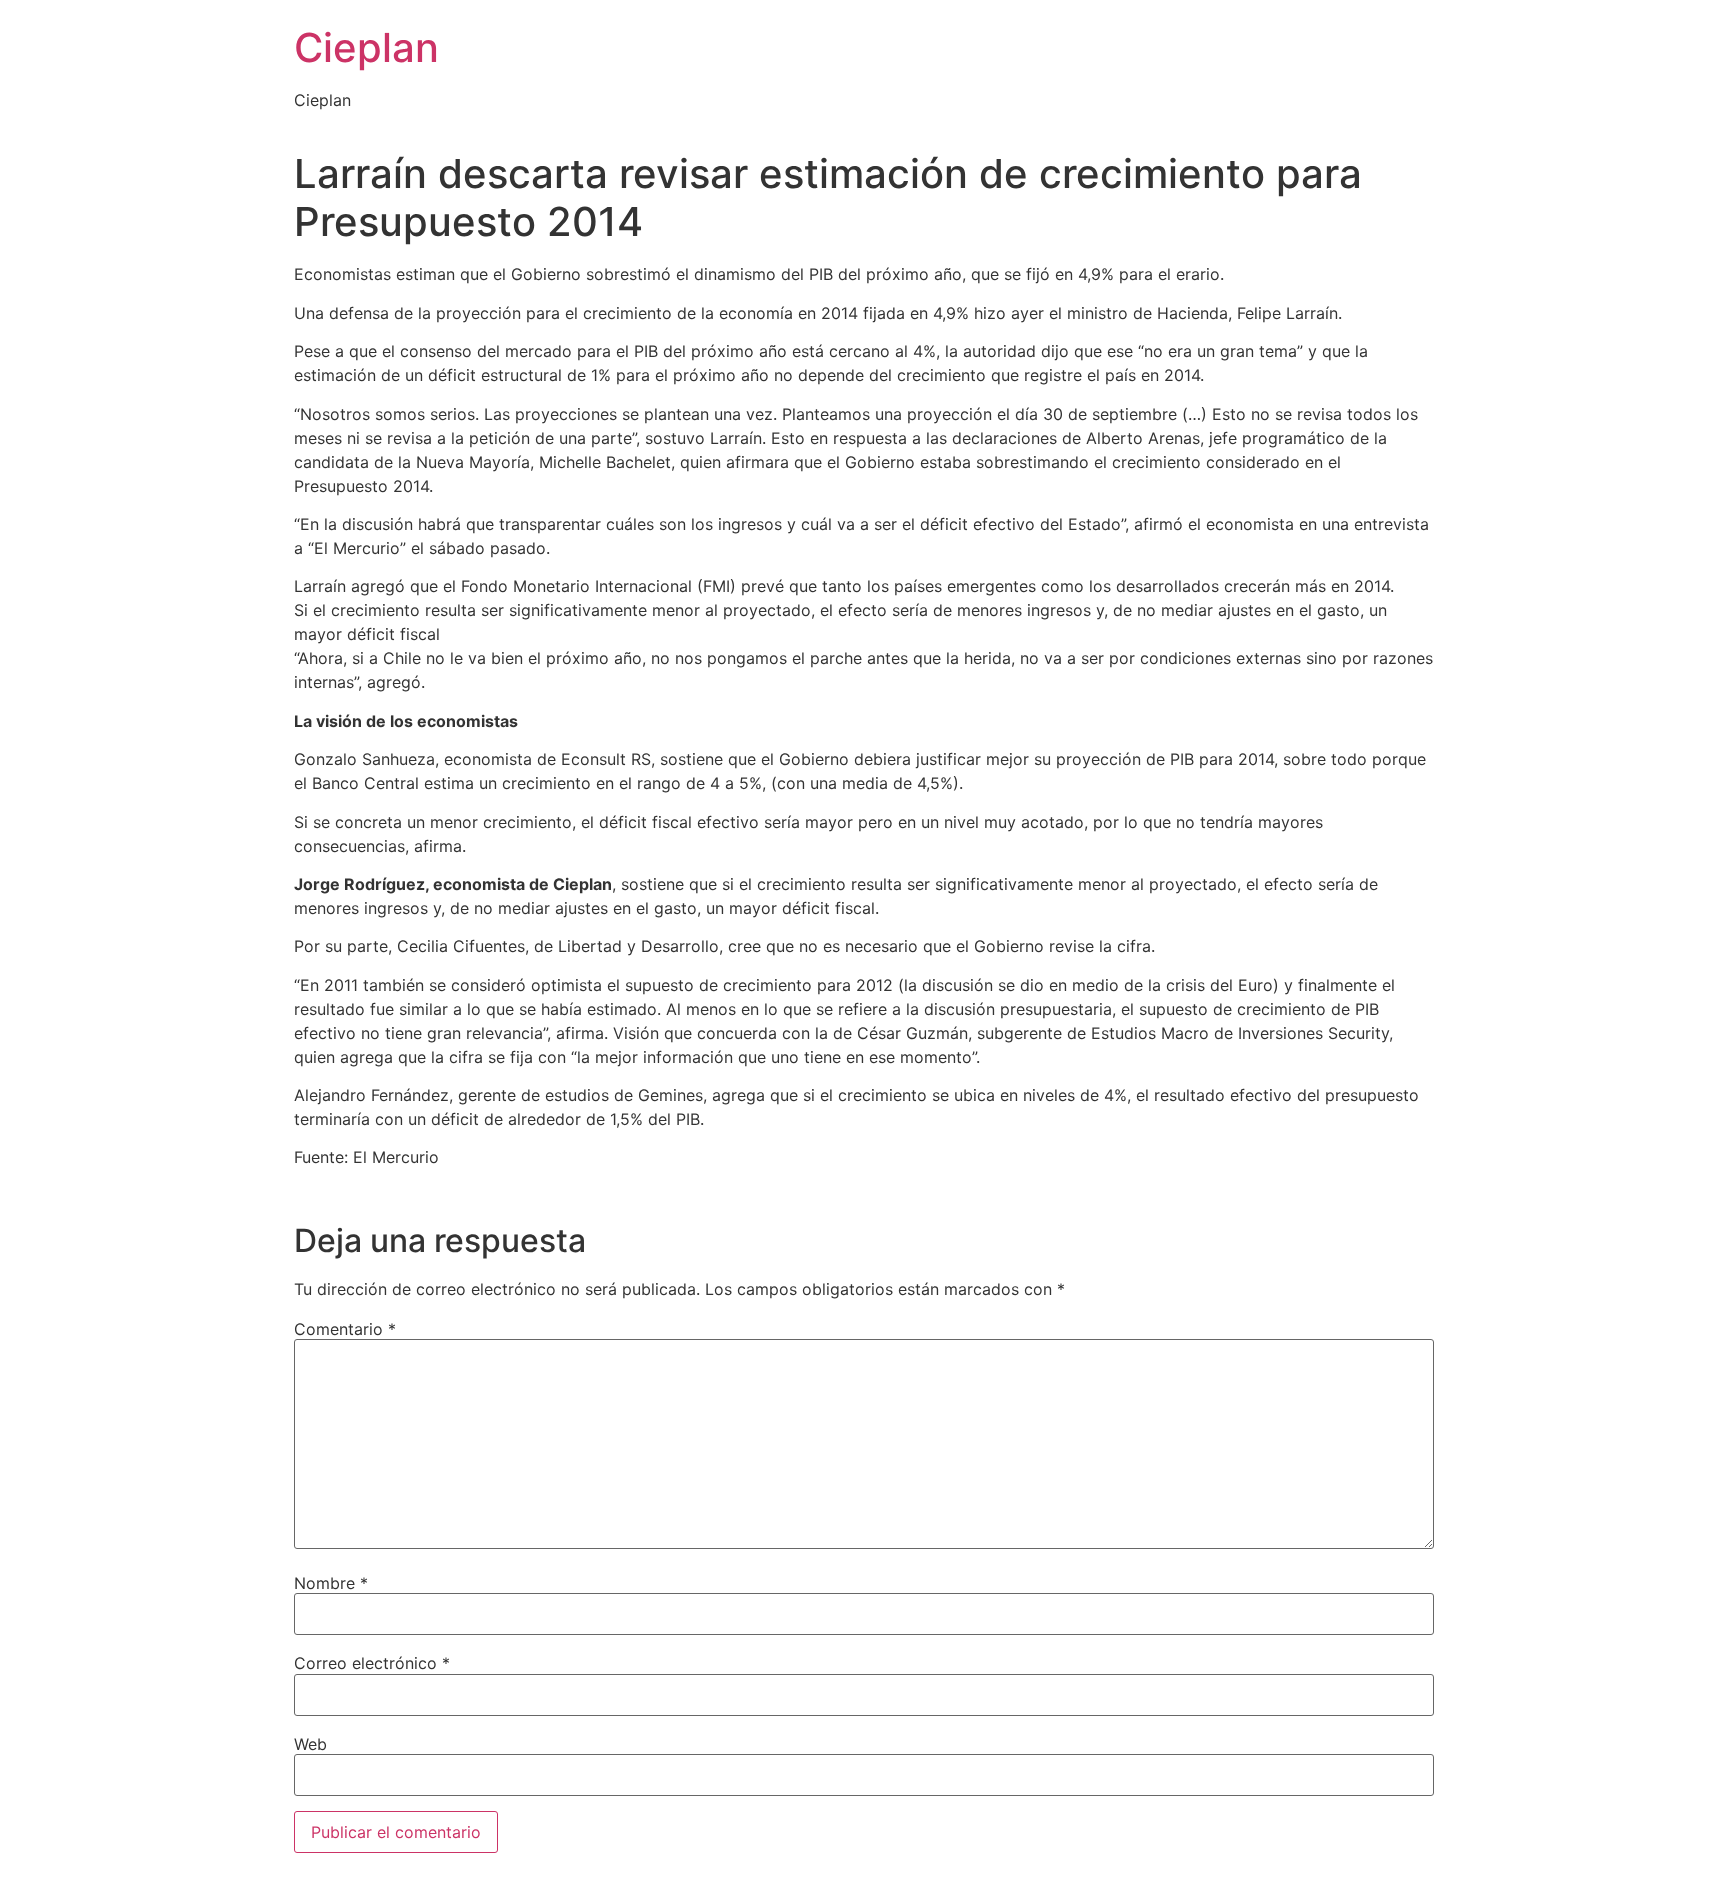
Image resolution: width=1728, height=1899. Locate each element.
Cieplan (366, 47)
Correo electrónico (372, 1663)
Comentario (345, 1329)
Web (310, 1744)
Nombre (331, 1583)
